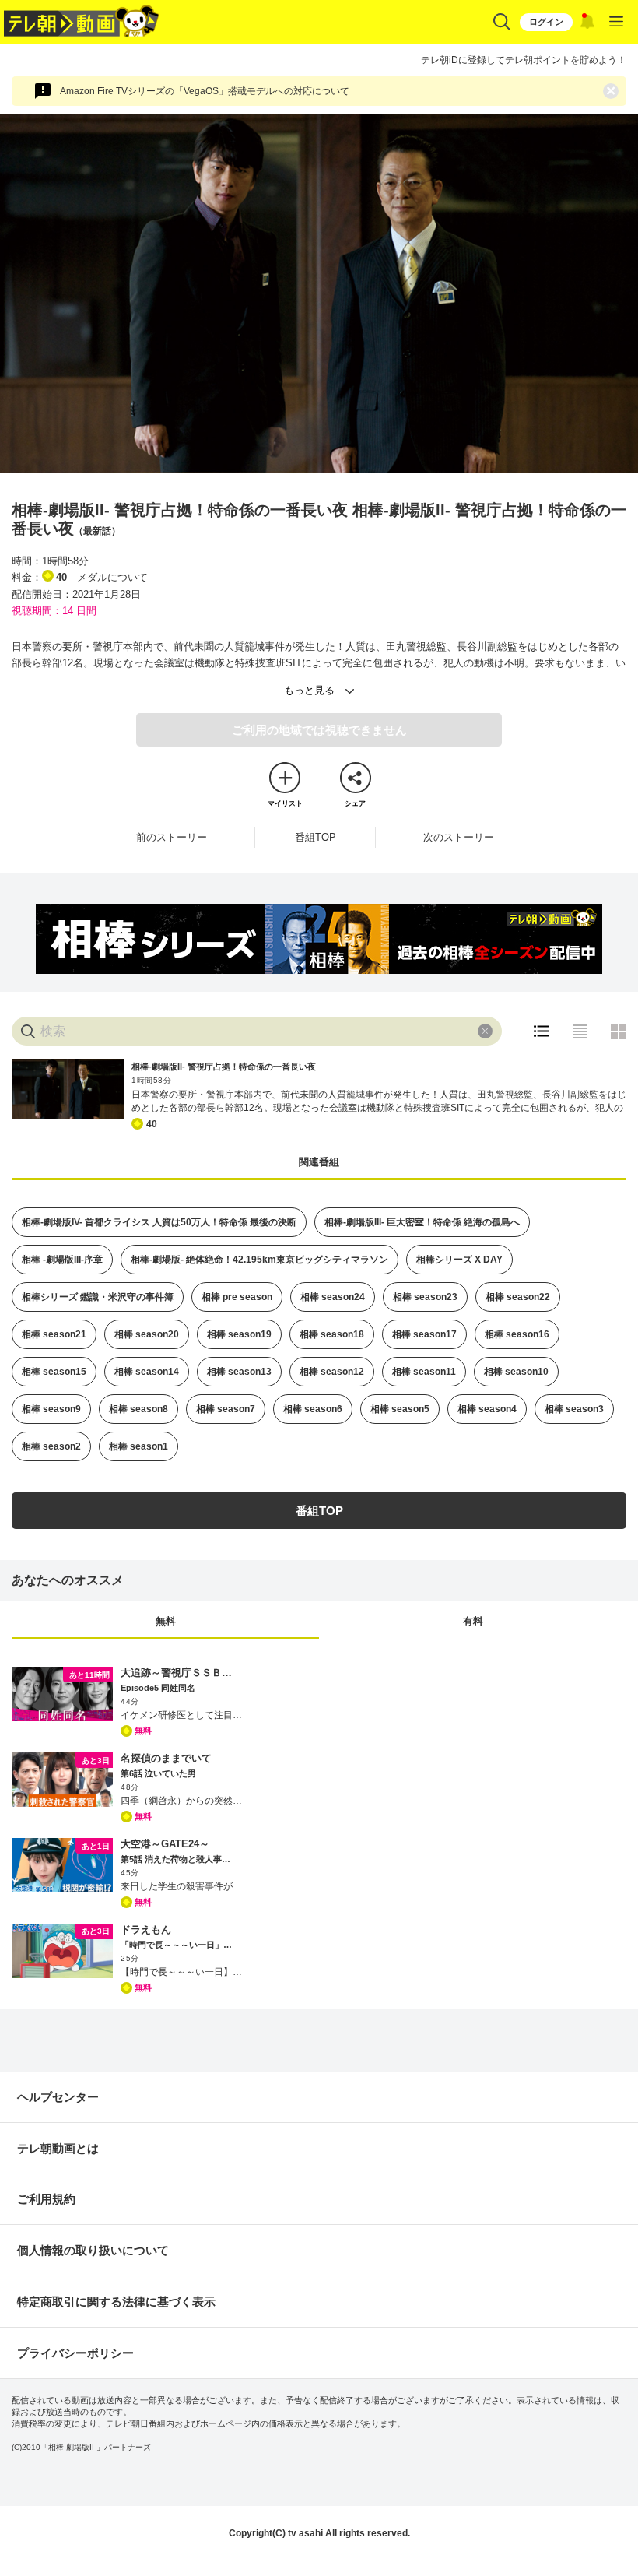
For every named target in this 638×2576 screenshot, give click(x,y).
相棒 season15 (54, 1372)
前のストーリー (172, 837)
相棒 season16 (517, 1334)
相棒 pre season (237, 1297)
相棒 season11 (424, 1372)
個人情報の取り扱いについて (93, 2250)
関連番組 (319, 1162)
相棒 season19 (239, 1334)
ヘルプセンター (58, 2097)
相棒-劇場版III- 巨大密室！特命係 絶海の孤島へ (422, 1222)
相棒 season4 (487, 1409)
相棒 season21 (54, 1334)
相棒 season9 (51, 1409)
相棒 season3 (574, 1409)
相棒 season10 (516, 1372)
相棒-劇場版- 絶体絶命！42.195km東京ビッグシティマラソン (259, 1260)
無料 (166, 1621)
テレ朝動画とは (58, 2148)
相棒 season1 (138, 1446)
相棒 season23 (425, 1297)
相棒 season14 (147, 1372)
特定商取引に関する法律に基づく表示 (116, 2302)
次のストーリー (459, 837)
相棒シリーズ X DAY (459, 1260)
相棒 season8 (138, 1409)
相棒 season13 (239, 1372)
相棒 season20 (147, 1334)
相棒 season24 (333, 1297)
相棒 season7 (226, 1409)
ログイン (546, 22)
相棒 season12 (332, 1372)
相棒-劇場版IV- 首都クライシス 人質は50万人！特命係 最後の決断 (159, 1222)
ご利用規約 (46, 2199)
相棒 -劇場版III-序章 (62, 1260)
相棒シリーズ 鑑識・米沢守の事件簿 (98, 1297)
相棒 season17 (424, 1334)
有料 (473, 1621)
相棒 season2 (51, 1446)
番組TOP (315, 837)
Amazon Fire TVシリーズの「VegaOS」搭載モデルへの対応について (205, 91)
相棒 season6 (313, 1409)
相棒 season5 (400, 1409)
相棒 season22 (518, 1297)
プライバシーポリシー (75, 2353)
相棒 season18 (332, 1334)
